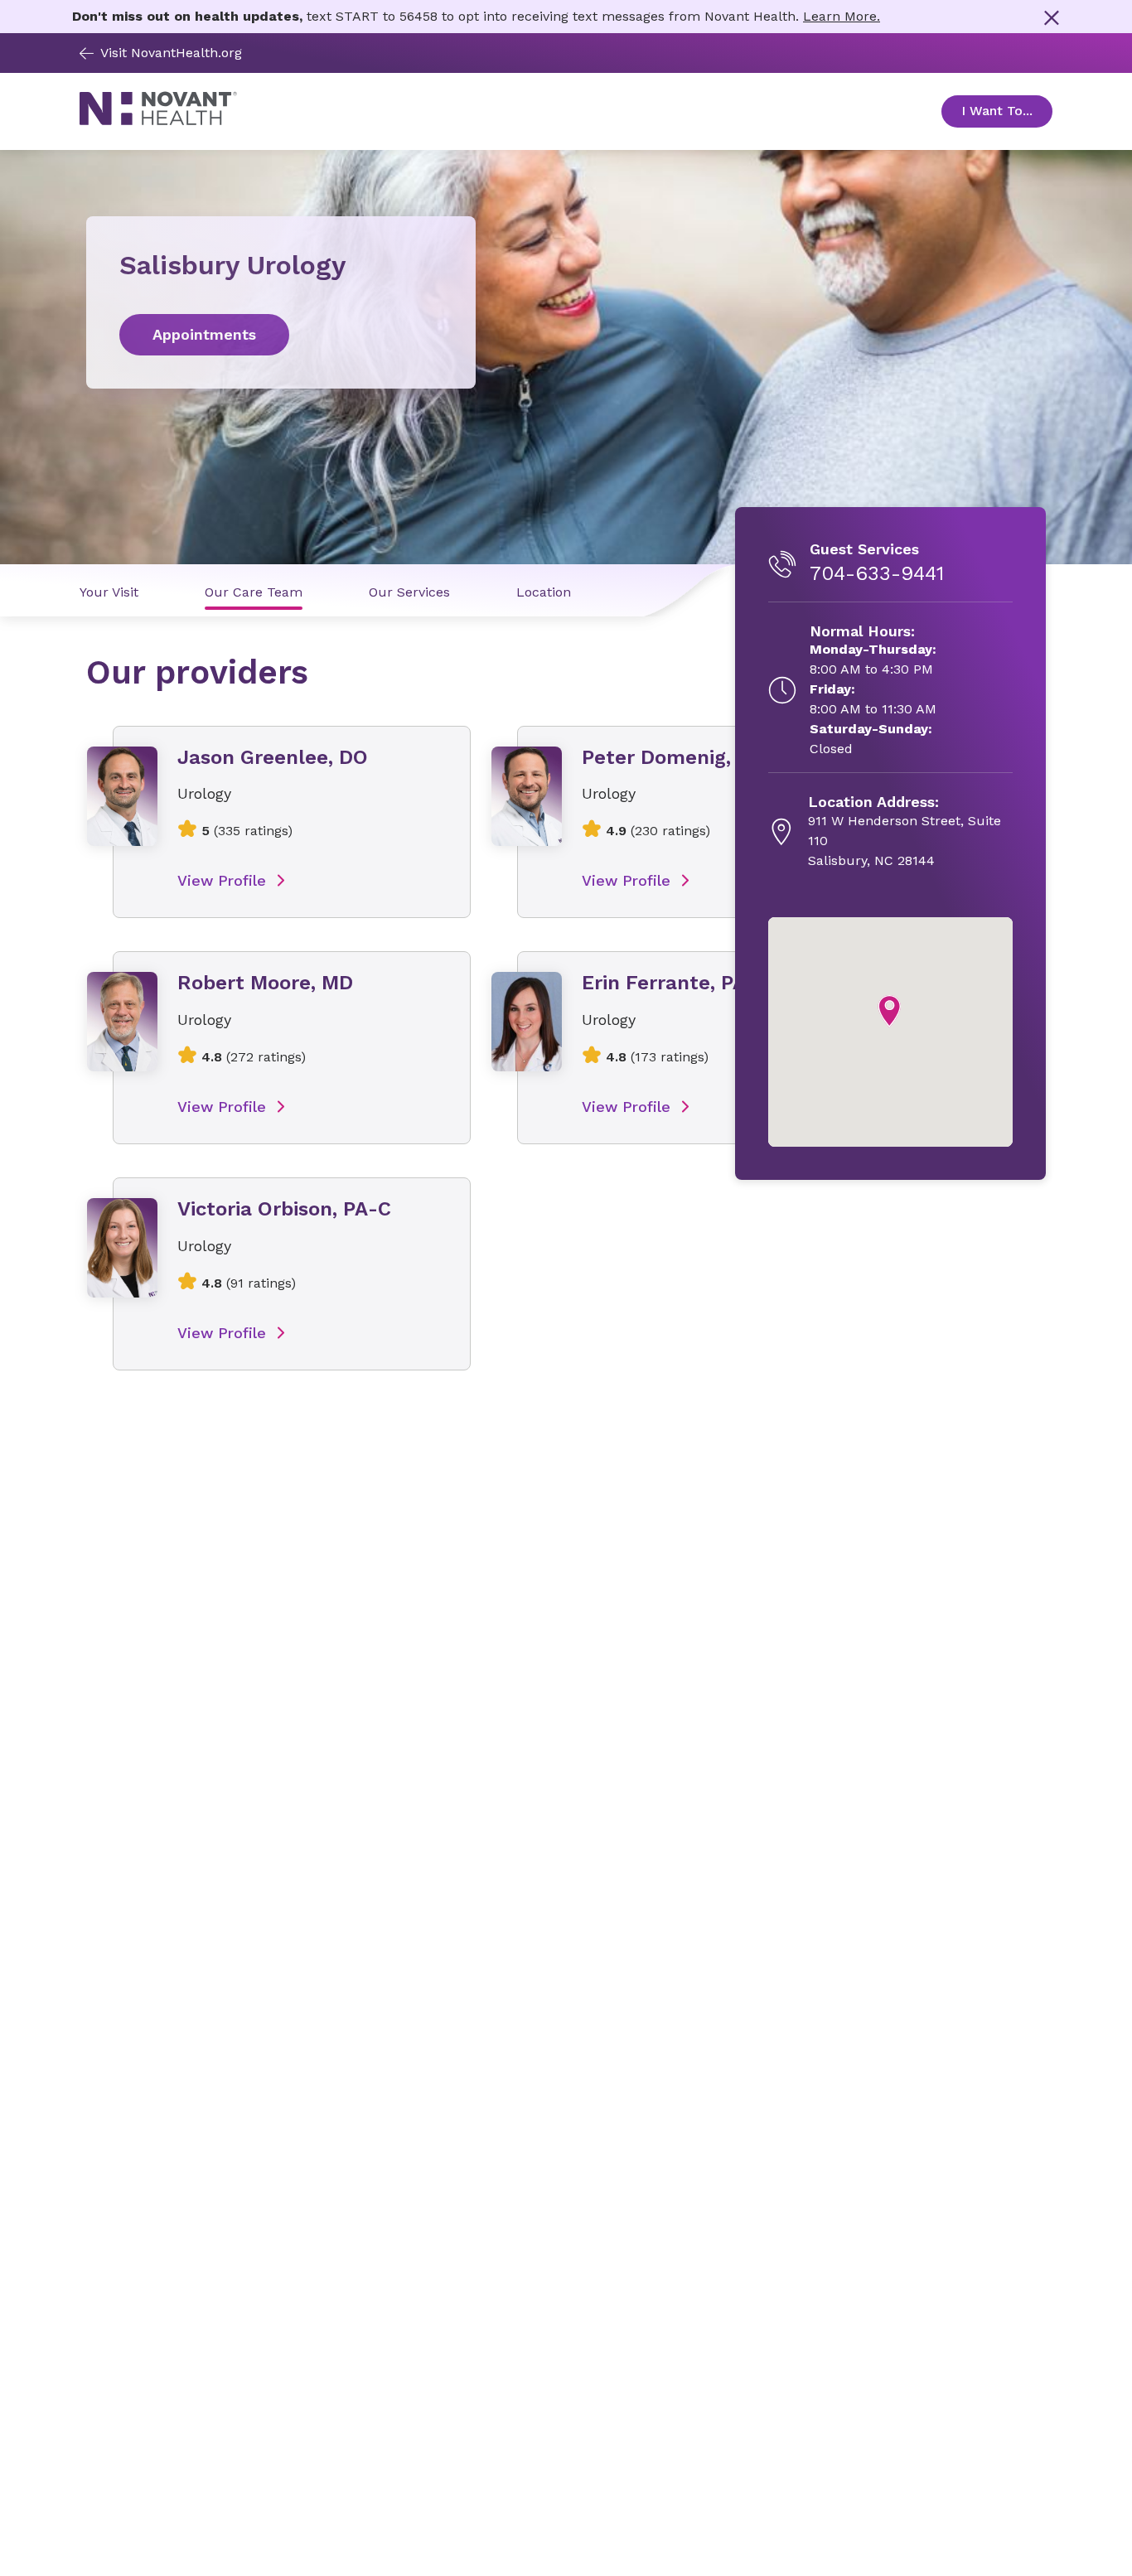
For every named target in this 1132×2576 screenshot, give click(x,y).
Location (544, 592)
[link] (281, 335)
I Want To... (1007, 111)
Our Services (409, 592)
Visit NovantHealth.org (171, 53)
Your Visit (109, 592)
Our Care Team (254, 592)
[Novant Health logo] (158, 121)
